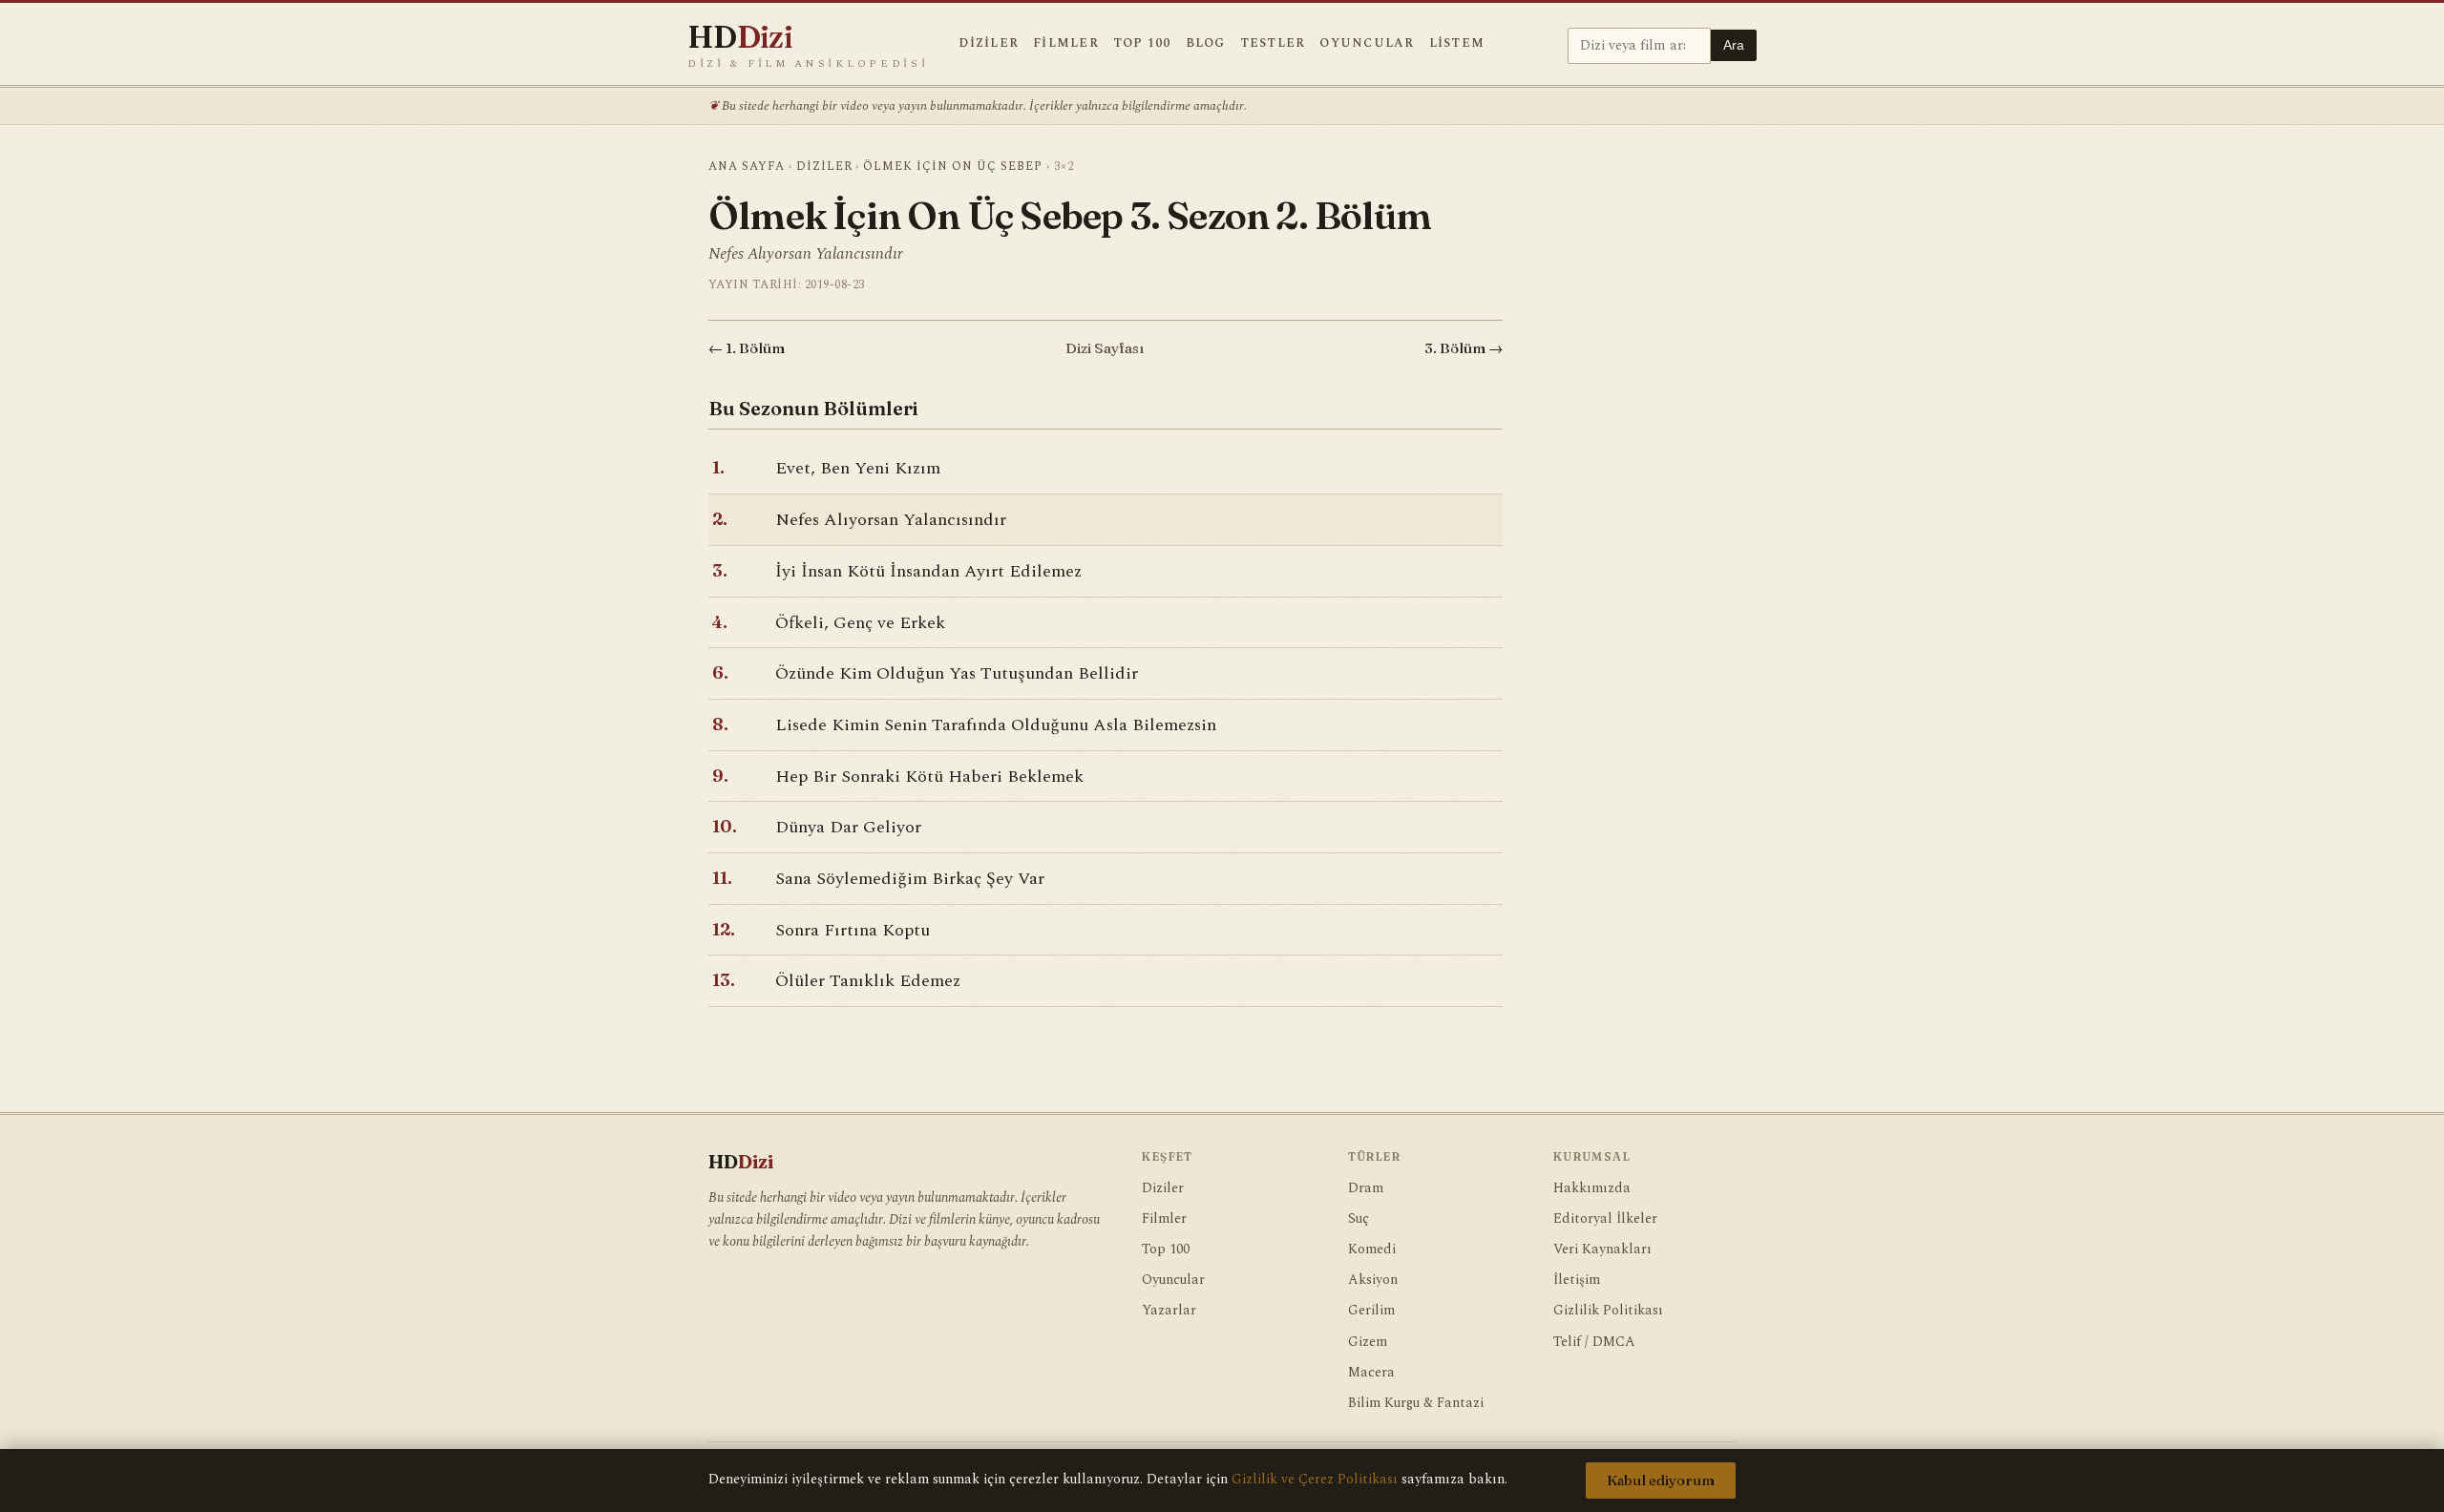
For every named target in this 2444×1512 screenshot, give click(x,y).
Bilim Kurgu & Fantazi (1416, 1403)
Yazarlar (1169, 1311)
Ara (1734, 45)
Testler (1273, 43)
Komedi (1372, 1249)
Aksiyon (1373, 1280)
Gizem (1368, 1342)
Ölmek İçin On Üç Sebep (952, 167)
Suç (1359, 1219)
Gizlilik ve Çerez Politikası (1315, 1480)
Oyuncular (1367, 43)
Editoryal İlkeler (1605, 1219)
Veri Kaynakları (1602, 1249)
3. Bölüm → (1464, 348)
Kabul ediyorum (1661, 1480)
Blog (1206, 43)
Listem (1457, 43)
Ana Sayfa (747, 167)
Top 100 (1142, 43)
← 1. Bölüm (747, 348)
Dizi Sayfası (1105, 348)
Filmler (1066, 43)
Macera (1371, 1373)
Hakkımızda (1592, 1188)
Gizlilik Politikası (1608, 1311)
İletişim (1577, 1280)
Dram (1366, 1188)
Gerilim (1371, 1311)
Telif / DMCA (1594, 1342)
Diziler (989, 43)
